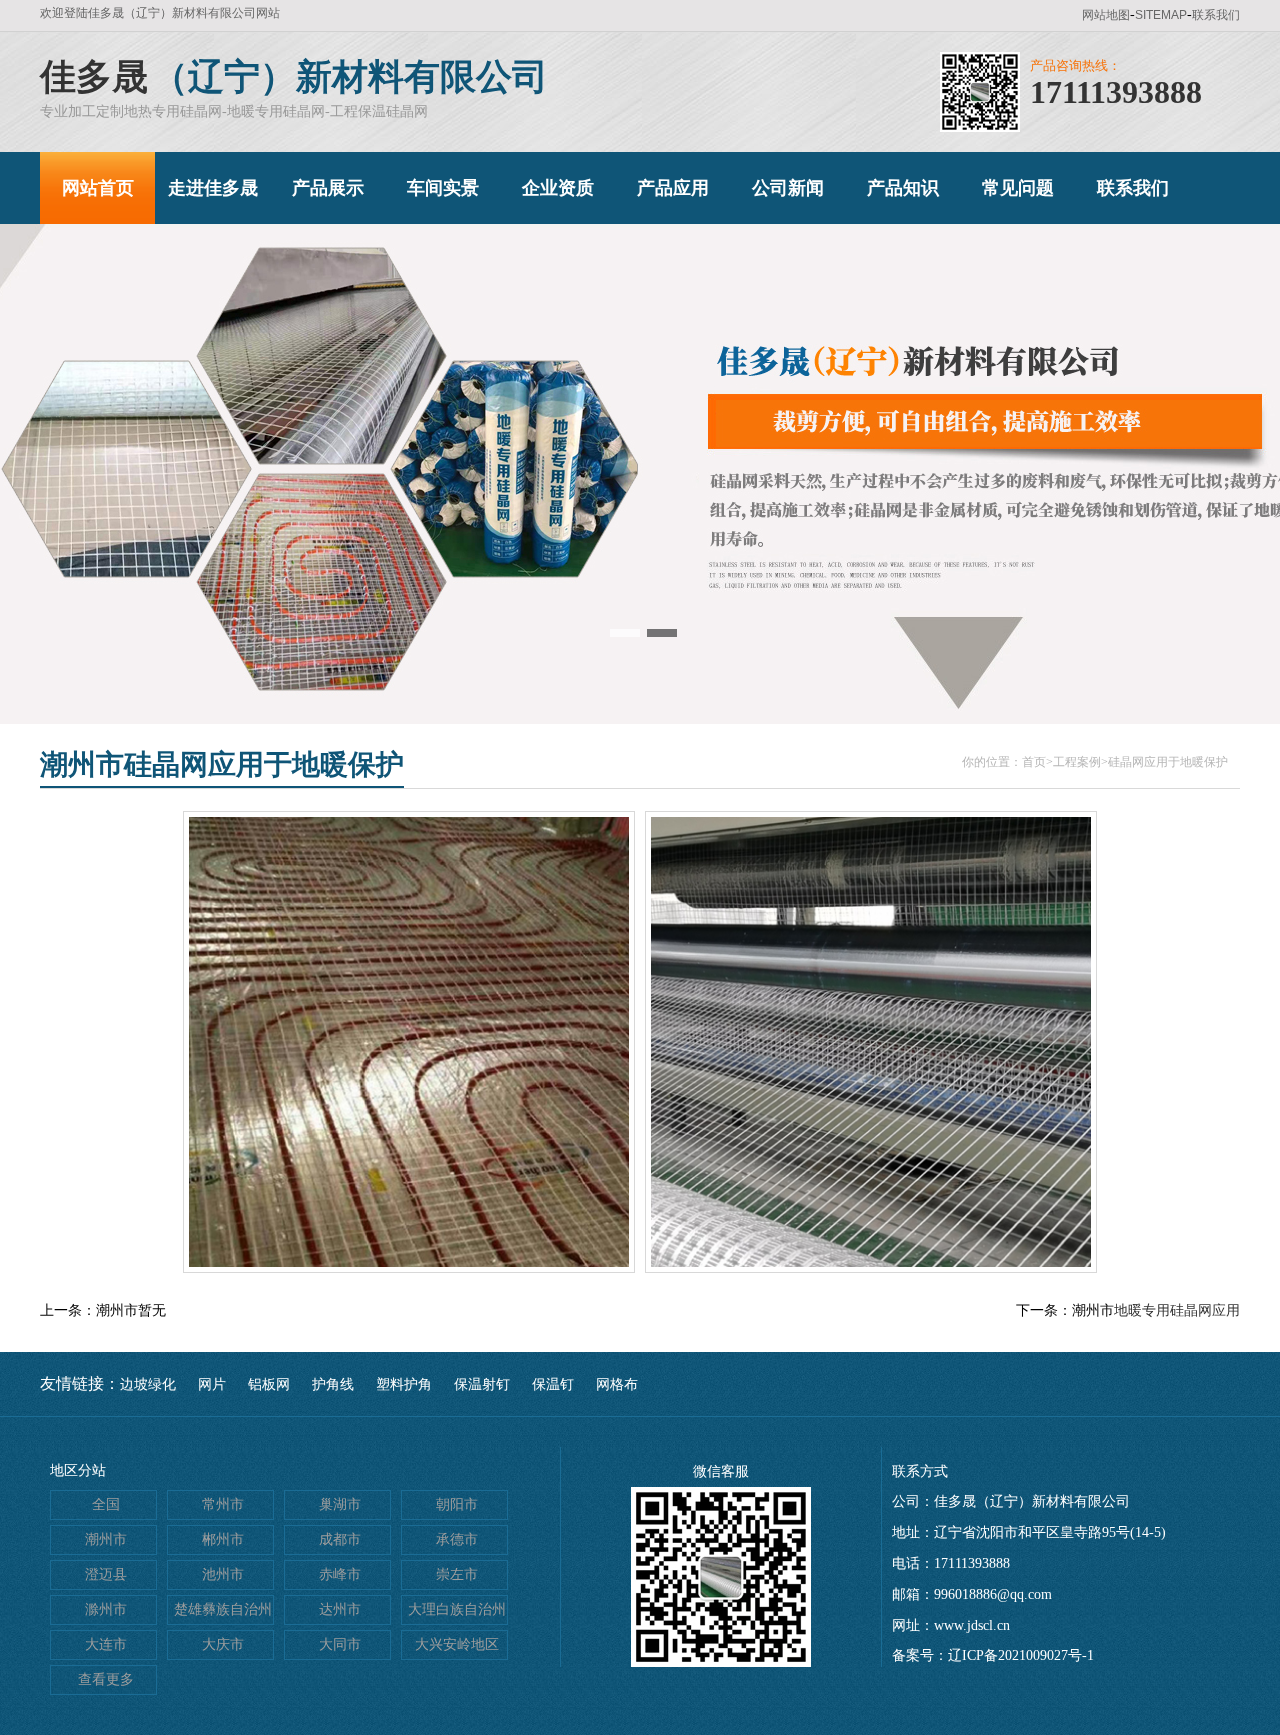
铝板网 (269, 1384)
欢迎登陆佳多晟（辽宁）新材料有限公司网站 (160, 13)
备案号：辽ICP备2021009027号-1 (993, 1655)
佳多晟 (94, 77)
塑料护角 (404, 1384)
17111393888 (1116, 92)
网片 (212, 1384)
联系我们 (1216, 15)
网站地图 (1106, 15)
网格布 (617, 1384)
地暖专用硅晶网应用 (1177, 1310)
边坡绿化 (148, 1384)
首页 (1034, 762)
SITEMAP (1161, 15)
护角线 (333, 1384)
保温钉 (553, 1384)
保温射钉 (482, 1384)
